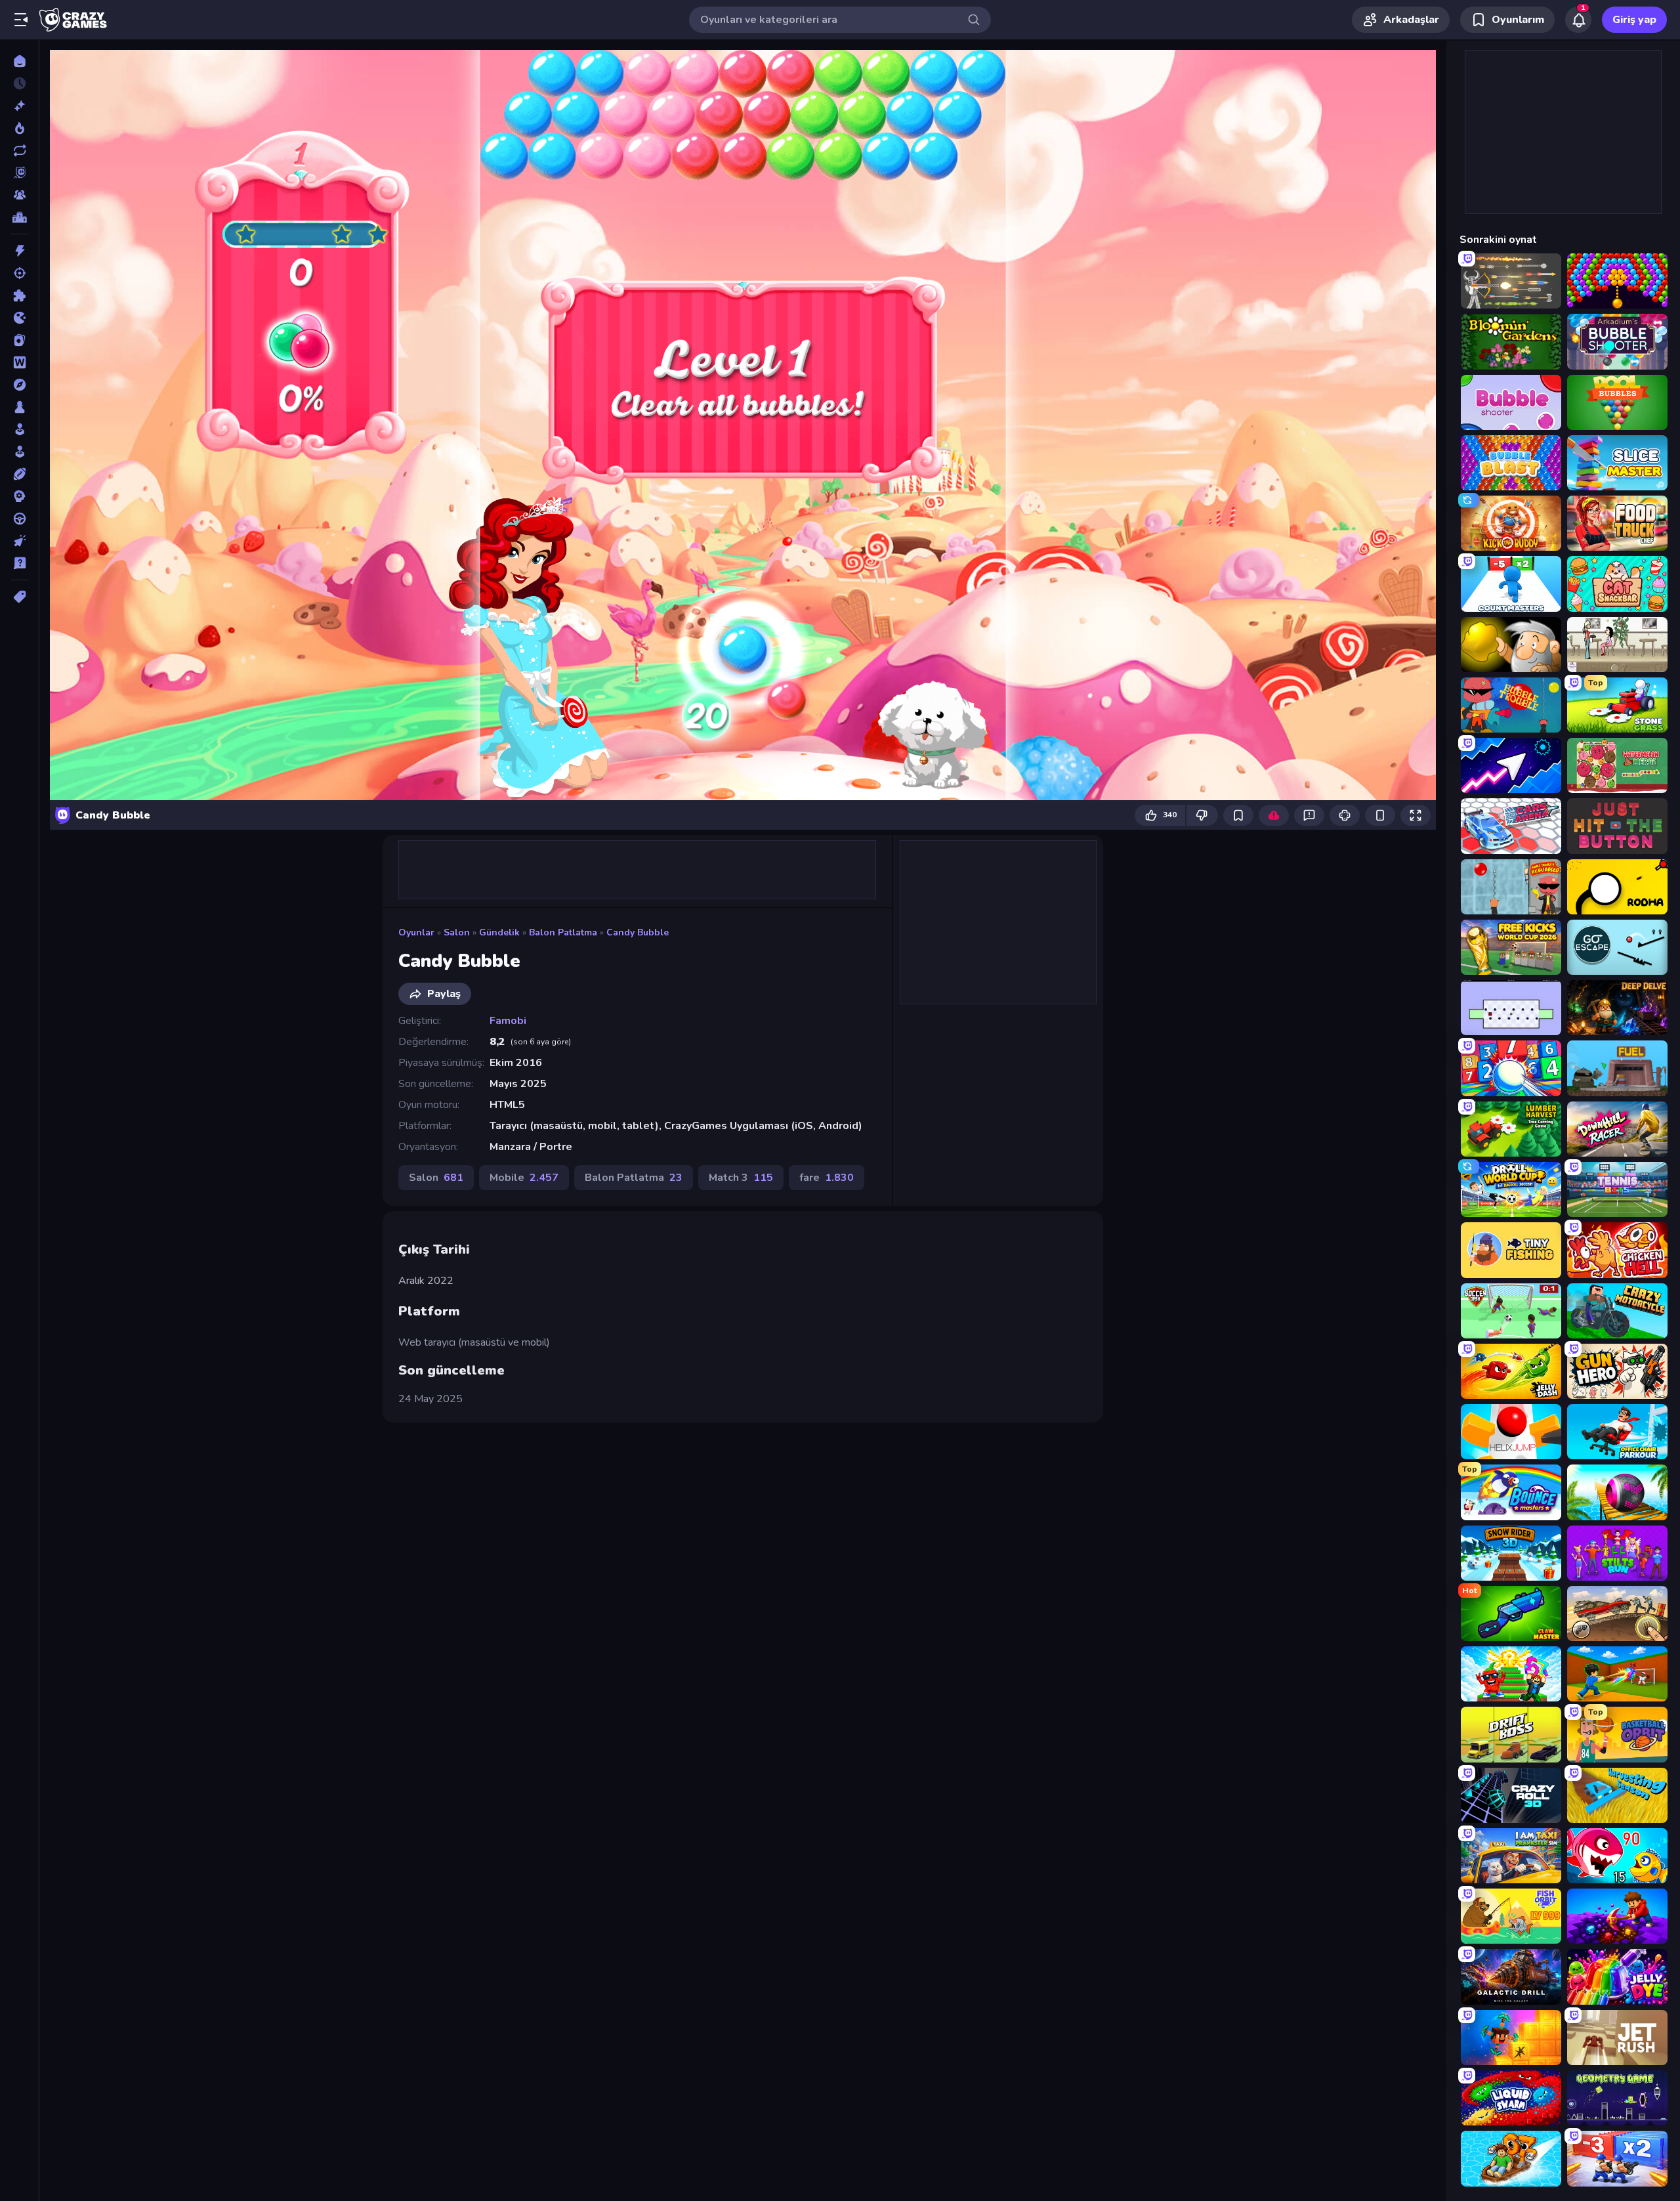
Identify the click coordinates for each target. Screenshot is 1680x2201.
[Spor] (19, 474)
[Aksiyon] (19, 251)
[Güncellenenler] (19, 150)
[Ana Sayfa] (19, 61)
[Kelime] (19, 362)
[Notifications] (1578, 20)
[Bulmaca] (19, 295)
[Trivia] (19, 563)
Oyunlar (416, 932)
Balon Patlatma (563, 932)
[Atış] (19, 273)
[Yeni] (19, 106)
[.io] (19, 318)
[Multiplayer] (19, 195)
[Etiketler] (19, 597)
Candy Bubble (638, 932)
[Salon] (19, 429)
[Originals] (19, 173)
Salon (457, 932)
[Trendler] (19, 128)
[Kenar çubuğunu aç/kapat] (21, 20)
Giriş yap (1634, 20)
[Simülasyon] (19, 452)
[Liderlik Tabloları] (19, 217)
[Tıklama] (19, 541)
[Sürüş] (19, 519)
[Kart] (19, 340)
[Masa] (19, 407)
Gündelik (499, 932)
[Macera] (19, 385)
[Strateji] (19, 496)
